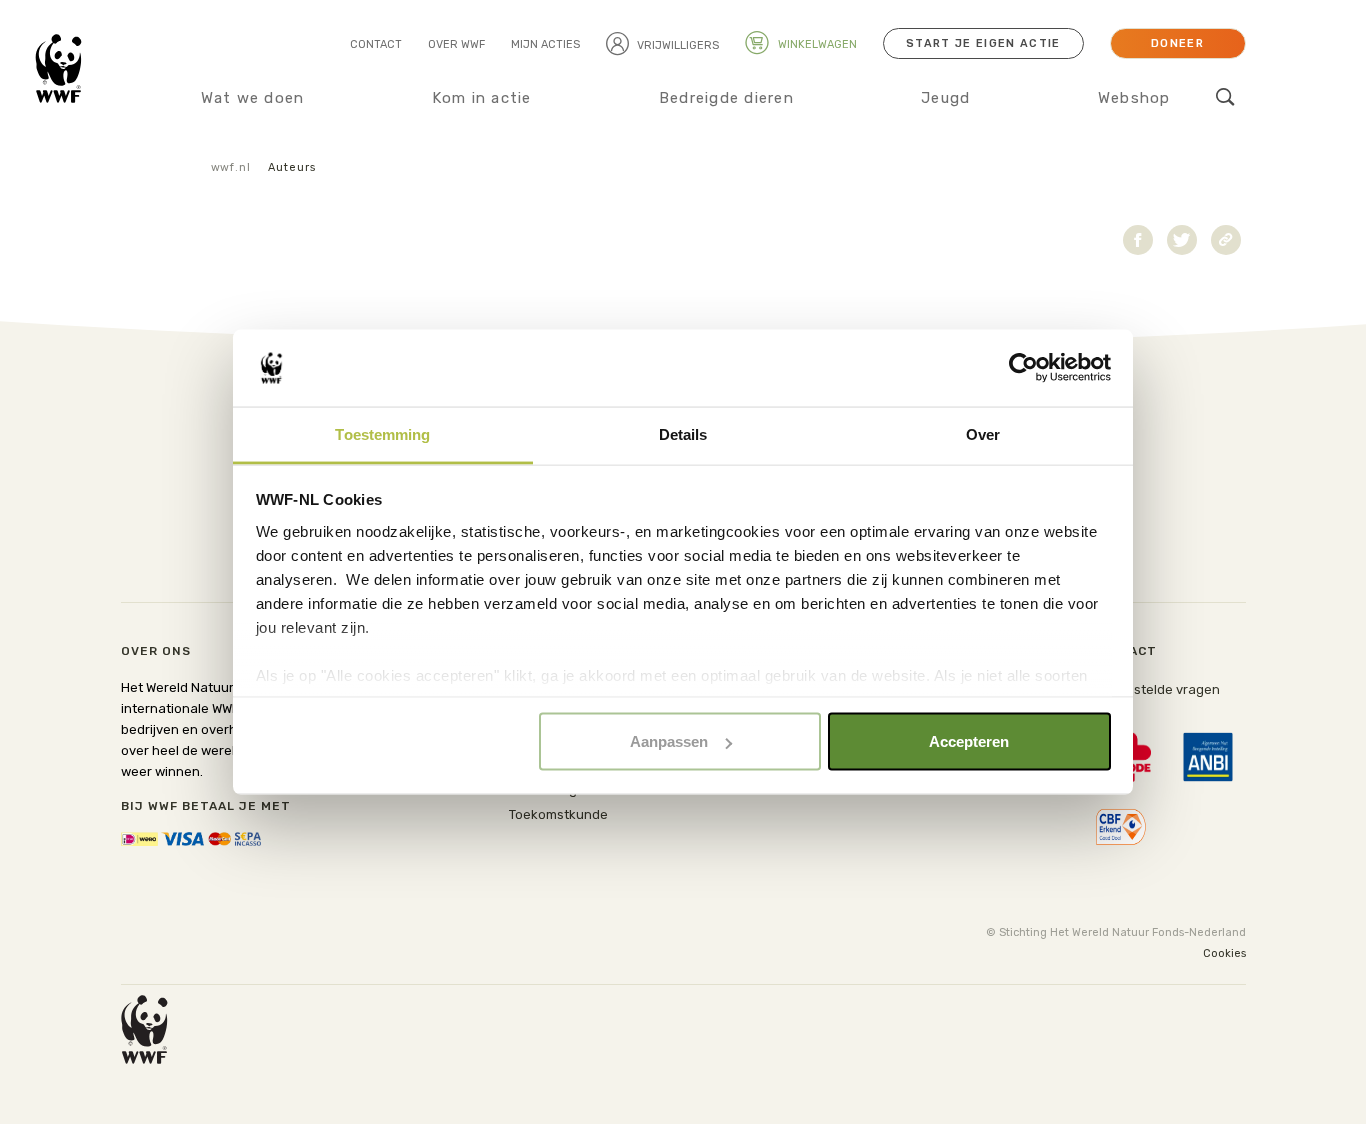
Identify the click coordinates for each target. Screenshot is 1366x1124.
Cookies (1224, 953)
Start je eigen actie (983, 43)
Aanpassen (669, 741)
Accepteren (969, 741)
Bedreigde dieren (726, 98)
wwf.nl (231, 167)
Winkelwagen (816, 44)
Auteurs (291, 167)
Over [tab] (983, 433)
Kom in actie (482, 98)
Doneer (1177, 43)
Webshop (1134, 98)
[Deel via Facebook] (1138, 240)
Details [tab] (683, 433)
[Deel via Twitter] (1182, 240)
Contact (376, 44)
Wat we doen (253, 98)
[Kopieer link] (1226, 240)
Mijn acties (545, 44)
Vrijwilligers (678, 45)
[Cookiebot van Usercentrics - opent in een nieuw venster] (1023, 368)
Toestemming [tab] (382, 433)
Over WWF (456, 44)
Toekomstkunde (558, 814)
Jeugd (945, 98)
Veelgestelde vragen (1155, 689)
